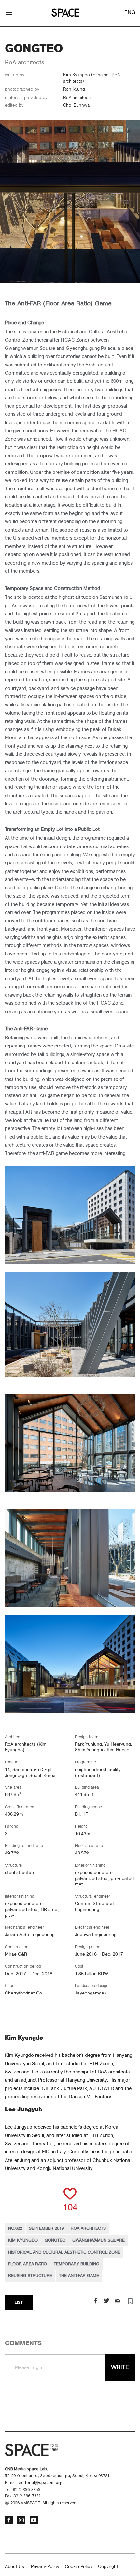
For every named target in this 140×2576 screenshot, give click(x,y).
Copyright (108, 2567)
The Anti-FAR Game (79, 2276)
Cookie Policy (79, 2567)
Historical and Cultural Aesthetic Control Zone (64, 2252)
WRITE (120, 2367)
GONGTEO (55, 2240)
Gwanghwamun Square (98, 2240)
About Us (14, 2567)
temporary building (77, 2264)
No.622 (15, 2229)
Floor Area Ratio (28, 2264)
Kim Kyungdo (23, 2240)
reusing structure (30, 2276)
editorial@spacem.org (41, 2483)
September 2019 (46, 2229)
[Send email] (118, 2301)
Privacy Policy (45, 2567)
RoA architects (88, 2229)
